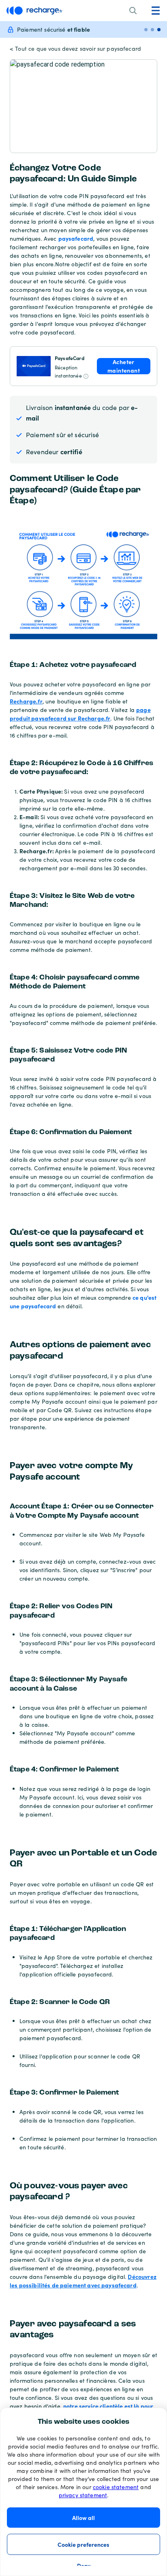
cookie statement (116, 2487)
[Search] (133, 11)
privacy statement (83, 2495)
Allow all (83, 2518)
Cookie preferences (83, 2544)
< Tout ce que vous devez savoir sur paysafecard (75, 49)
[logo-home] (34, 11)
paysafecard (76, 238)
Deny (84, 2565)
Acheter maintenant (124, 366)
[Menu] (156, 11)
